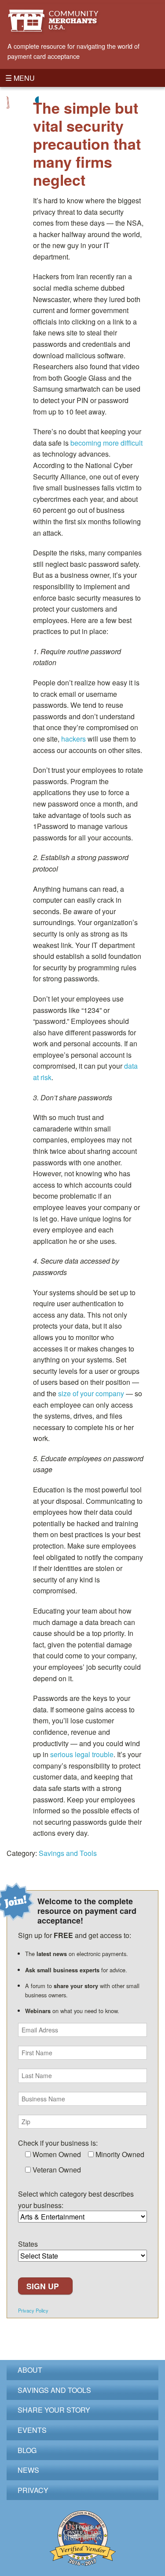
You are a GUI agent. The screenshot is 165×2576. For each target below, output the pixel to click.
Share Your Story (54, 2410)
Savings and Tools (68, 1853)
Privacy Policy (33, 2311)
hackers (73, 739)
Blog (27, 2450)
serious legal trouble (82, 1754)
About (30, 2370)
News (28, 2470)
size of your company (91, 1393)
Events (32, 2430)
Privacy (33, 2490)
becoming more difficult (106, 443)
